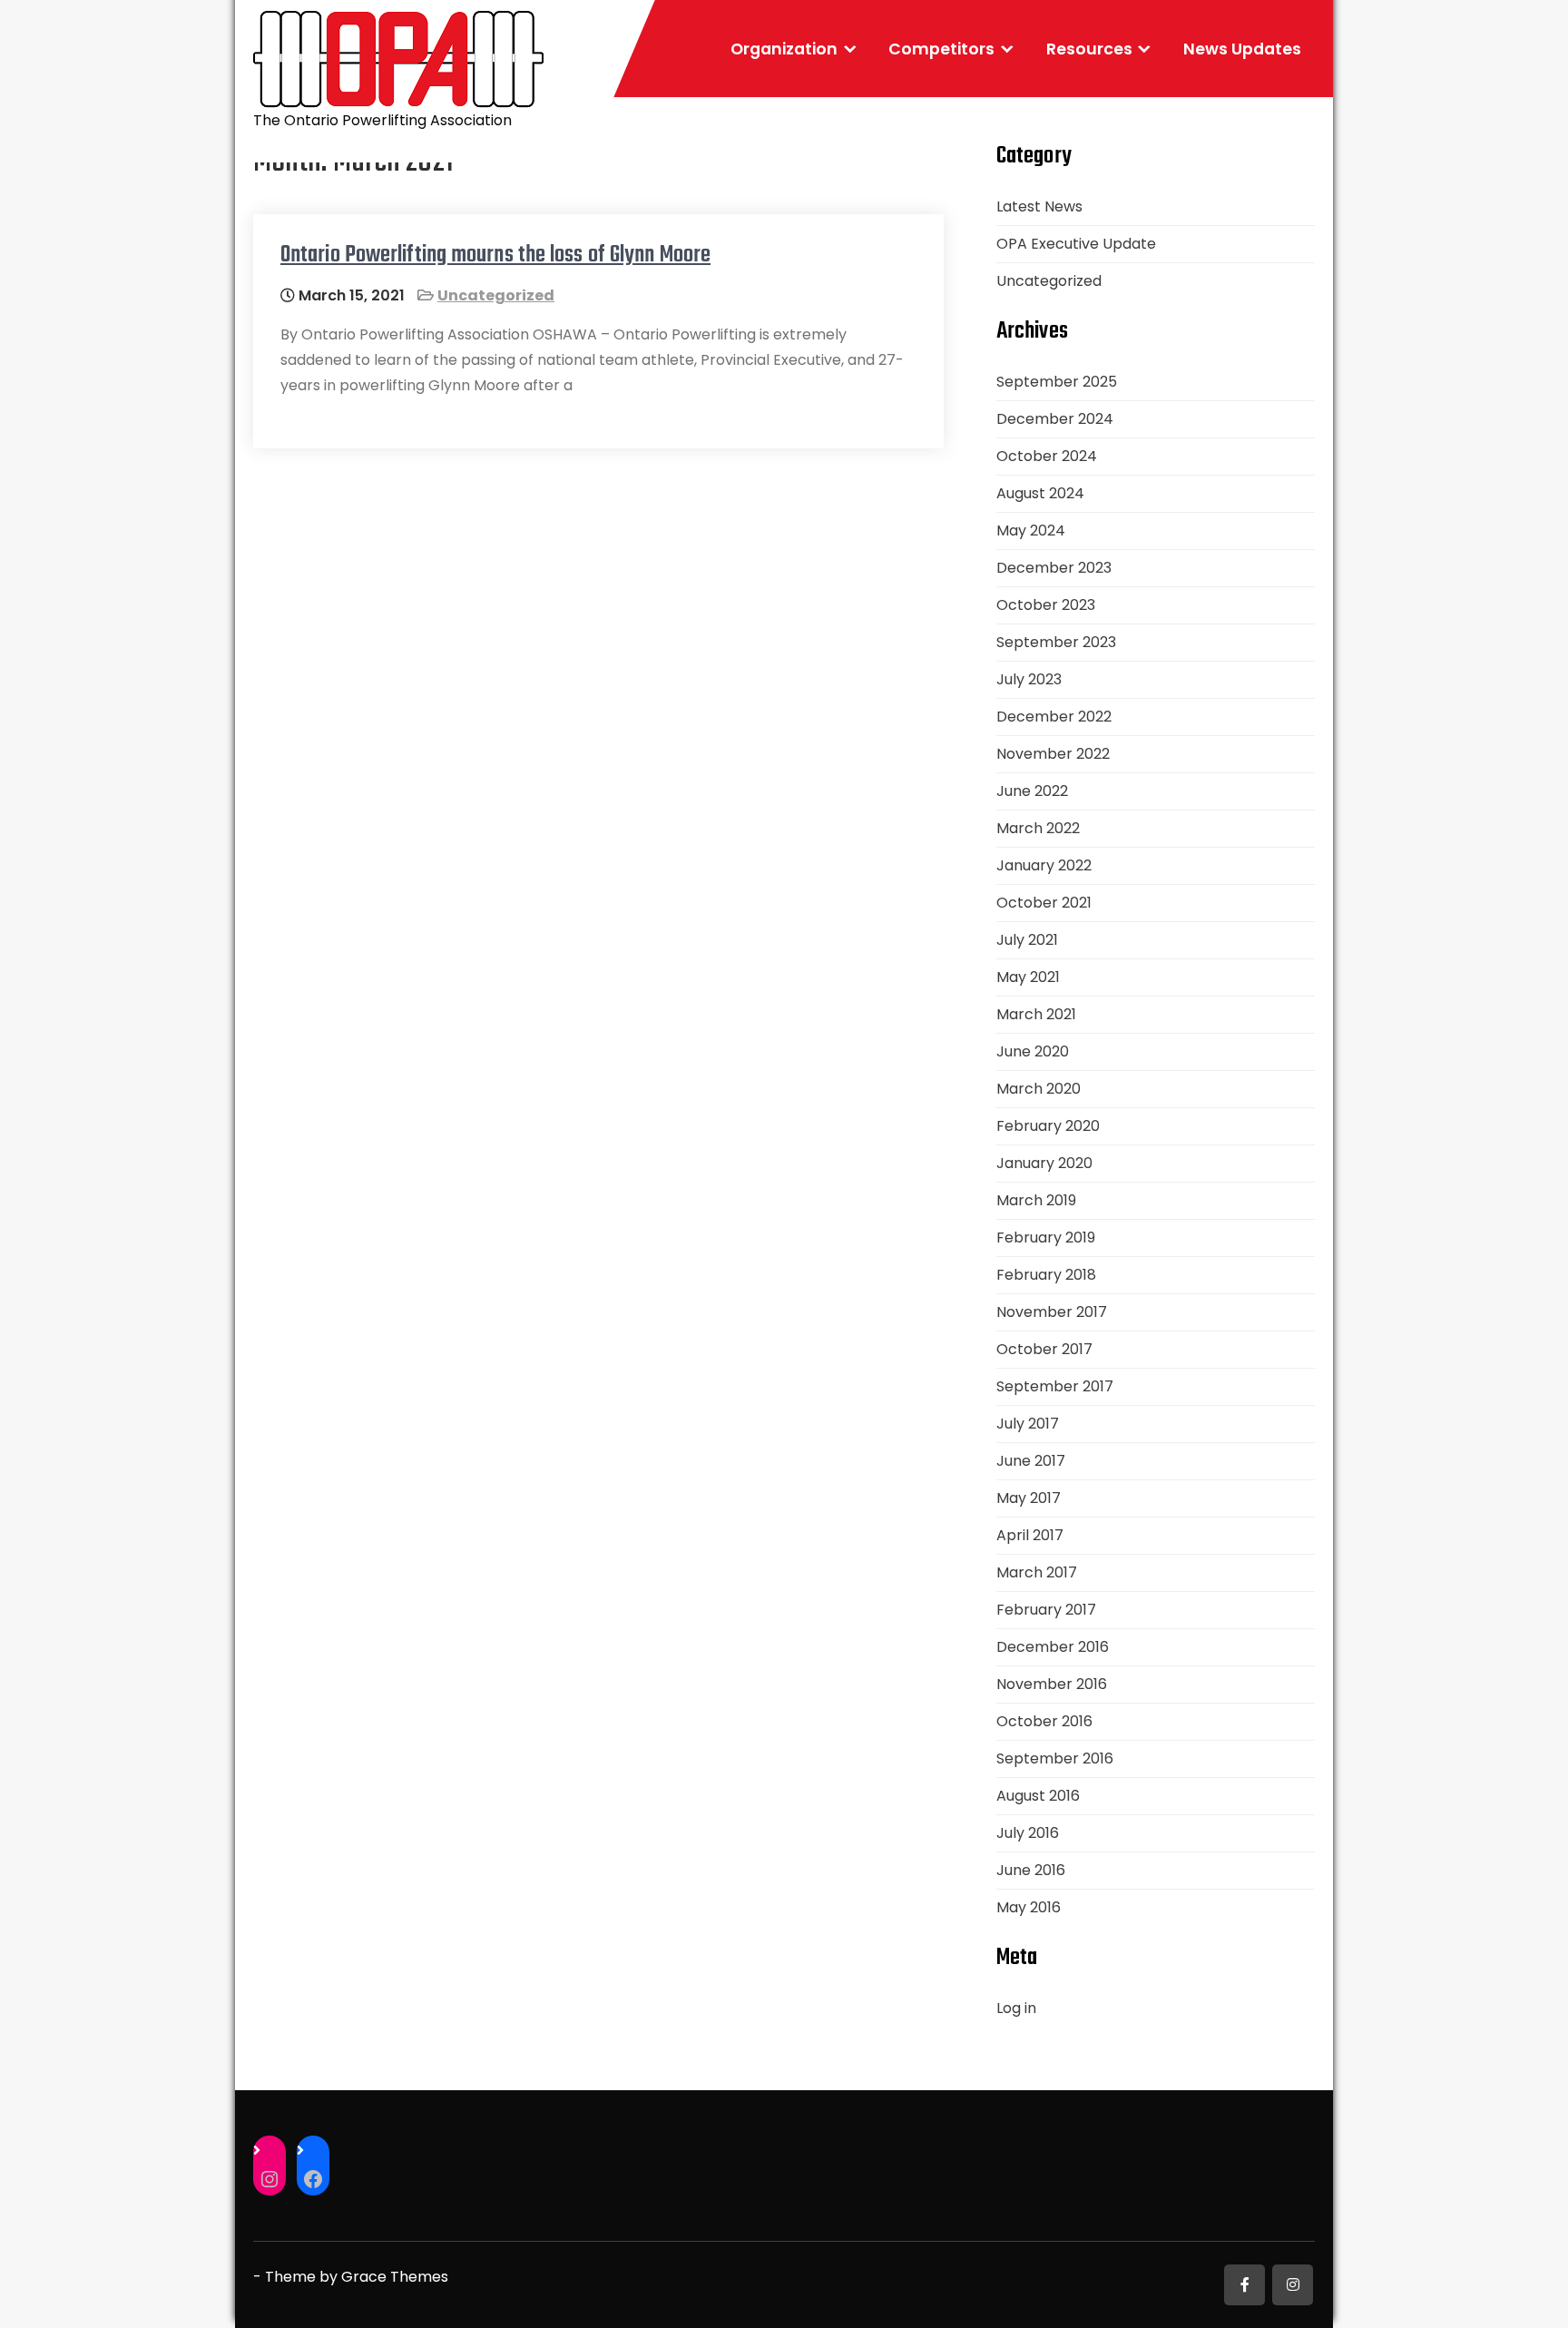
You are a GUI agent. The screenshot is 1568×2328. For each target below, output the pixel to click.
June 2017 (1031, 1461)
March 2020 (1039, 1089)
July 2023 (1029, 679)
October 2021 (1044, 903)
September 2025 (1057, 382)
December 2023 (1054, 568)
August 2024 (1040, 493)
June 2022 (1032, 791)
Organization (784, 49)
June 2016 (1031, 1870)
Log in (1016, 2008)
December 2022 (1054, 717)
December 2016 (1053, 1647)
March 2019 (1036, 1200)
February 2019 (1046, 1238)
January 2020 (1044, 1163)
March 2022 (1038, 828)
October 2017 (1044, 1349)
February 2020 (1048, 1126)
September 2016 (1055, 1758)
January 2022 (1044, 865)
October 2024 (1047, 456)
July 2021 (1027, 940)
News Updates (1242, 49)
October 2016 (1044, 1721)
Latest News (1039, 206)
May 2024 (1031, 530)
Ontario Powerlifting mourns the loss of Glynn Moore (495, 255)
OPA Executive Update (1076, 244)
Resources (1089, 49)
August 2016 (1038, 1796)
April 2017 (1030, 1535)
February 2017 (1046, 1610)
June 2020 (1033, 1051)
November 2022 (1053, 754)
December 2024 (1055, 419)
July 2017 (1028, 1424)
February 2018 (1046, 1275)
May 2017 (1029, 1498)
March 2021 (1036, 1014)
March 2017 (1037, 1572)
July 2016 (1028, 1833)
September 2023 (1056, 642)
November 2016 (1052, 1684)
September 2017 (1055, 1386)
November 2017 (1052, 1312)
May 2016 (1029, 1907)
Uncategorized (496, 295)
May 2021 (1028, 977)
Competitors (941, 49)
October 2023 (1046, 605)
